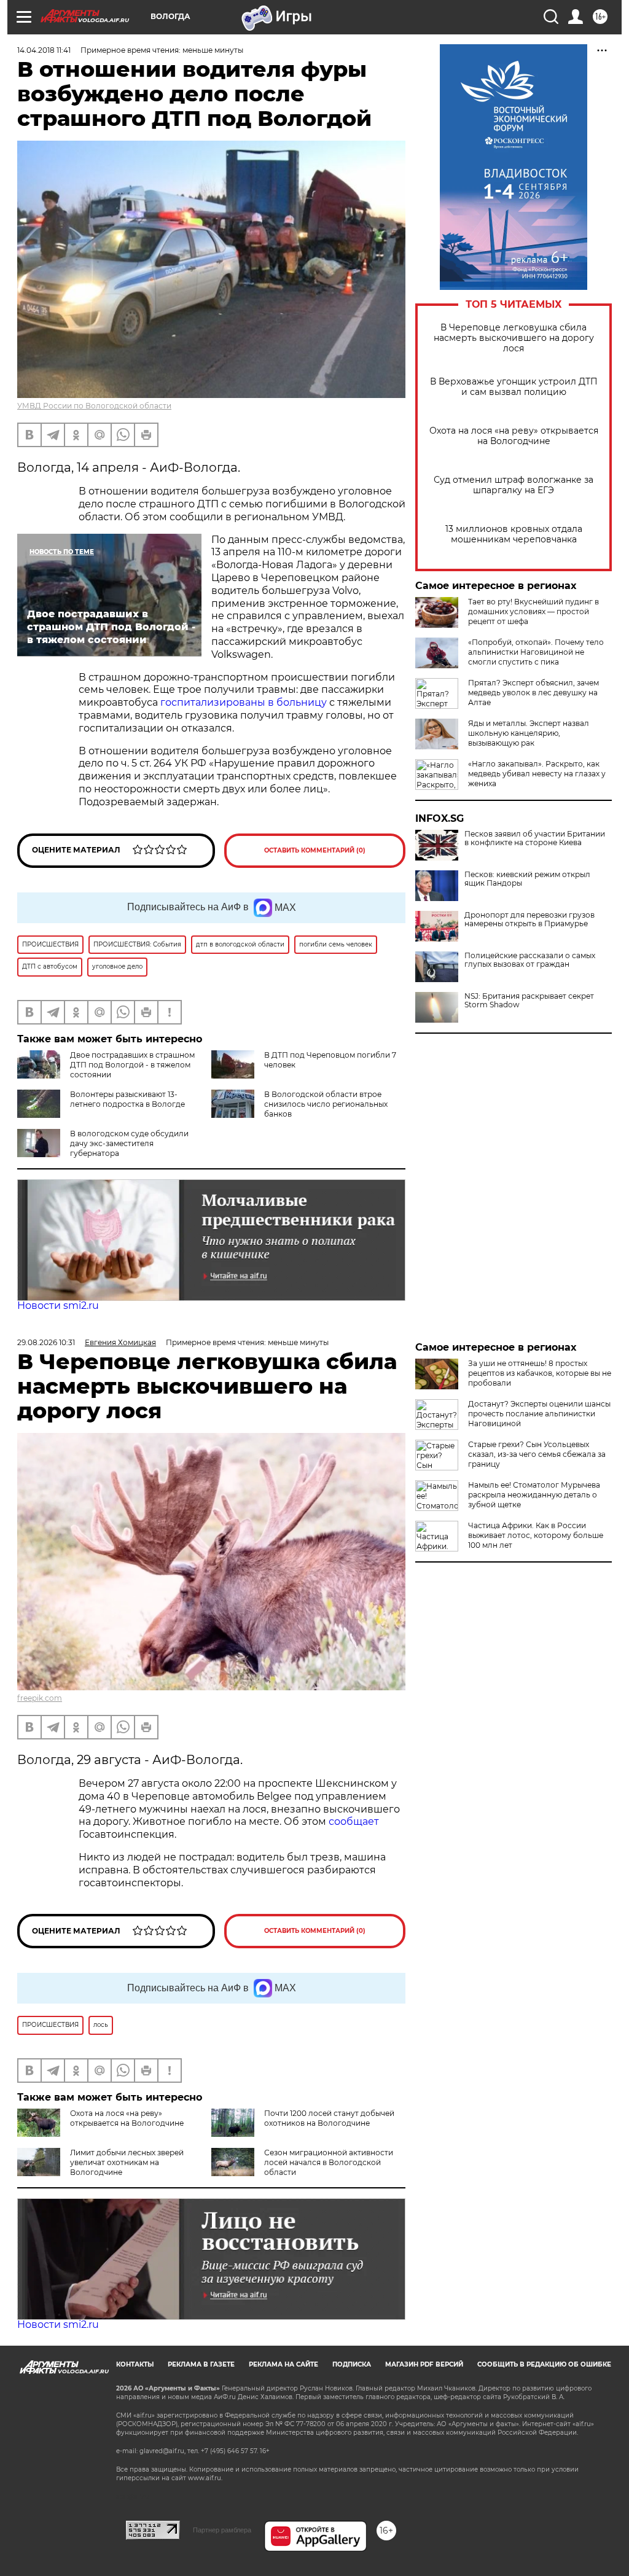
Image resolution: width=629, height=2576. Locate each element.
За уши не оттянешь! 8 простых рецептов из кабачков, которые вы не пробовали (540, 1373)
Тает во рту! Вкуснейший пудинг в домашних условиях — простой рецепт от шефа (533, 611)
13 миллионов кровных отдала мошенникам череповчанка (514, 534)
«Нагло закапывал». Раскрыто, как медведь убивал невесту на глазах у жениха (537, 774)
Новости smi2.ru (58, 1306)
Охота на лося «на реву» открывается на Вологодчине (514, 436)
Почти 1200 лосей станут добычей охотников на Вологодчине (329, 2118)
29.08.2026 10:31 (46, 1342)
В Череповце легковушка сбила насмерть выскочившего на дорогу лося (514, 338)
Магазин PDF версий (424, 2364)
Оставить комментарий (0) (315, 850)
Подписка (352, 2364)
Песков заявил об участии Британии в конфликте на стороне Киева (535, 838)
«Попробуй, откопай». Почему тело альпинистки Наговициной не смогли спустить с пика (536, 652)
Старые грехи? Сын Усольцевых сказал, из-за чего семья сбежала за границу (537, 1454)
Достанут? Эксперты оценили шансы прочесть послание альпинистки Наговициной (539, 1414)
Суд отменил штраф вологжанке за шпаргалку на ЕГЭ (514, 485)
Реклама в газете (201, 2364)
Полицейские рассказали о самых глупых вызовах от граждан (530, 960)
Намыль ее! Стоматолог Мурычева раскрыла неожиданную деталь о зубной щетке (534, 1495)
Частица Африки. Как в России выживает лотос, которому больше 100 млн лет (536, 1535)
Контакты (135, 2364)
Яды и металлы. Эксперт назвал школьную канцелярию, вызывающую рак (529, 733)
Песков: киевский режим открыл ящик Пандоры (527, 879)
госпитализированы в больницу (244, 702)
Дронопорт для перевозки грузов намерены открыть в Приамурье (529, 919)
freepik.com (40, 1698)
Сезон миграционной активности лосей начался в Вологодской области (329, 2162)
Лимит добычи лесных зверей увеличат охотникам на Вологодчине (127, 2162)
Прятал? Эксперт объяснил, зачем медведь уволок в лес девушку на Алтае (533, 693)
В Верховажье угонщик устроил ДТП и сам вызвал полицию (514, 387)
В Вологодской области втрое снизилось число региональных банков (326, 1104)
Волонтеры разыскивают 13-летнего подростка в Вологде (127, 1099)
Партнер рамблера (222, 2530)
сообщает (354, 1821)
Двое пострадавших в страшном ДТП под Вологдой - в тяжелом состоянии (132, 1065)
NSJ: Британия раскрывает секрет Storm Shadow (529, 1001)
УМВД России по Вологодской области (94, 406)
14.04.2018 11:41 (44, 50)
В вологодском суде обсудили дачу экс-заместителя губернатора (129, 1143)
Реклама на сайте (283, 2364)
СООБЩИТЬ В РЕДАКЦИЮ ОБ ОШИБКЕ (544, 2364)
